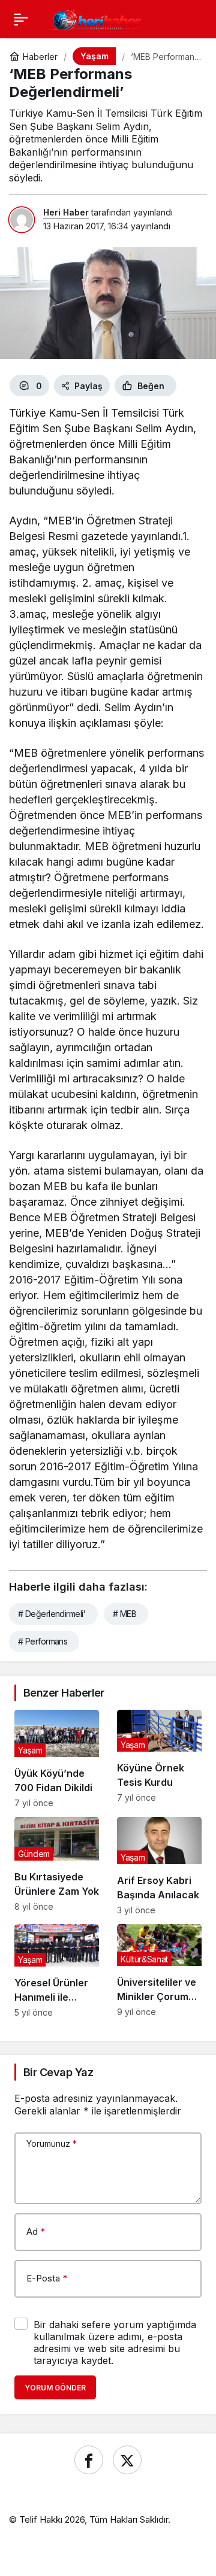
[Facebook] (89, 2460)
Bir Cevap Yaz (58, 2072)
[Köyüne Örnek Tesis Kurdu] (159, 1759)
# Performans (43, 1641)
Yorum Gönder (55, 2388)
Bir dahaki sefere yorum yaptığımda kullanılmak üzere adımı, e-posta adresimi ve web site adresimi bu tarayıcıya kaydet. (115, 2343)
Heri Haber (66, 212)
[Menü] (21, 19)
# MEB (124, 1614)
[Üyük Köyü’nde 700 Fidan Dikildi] (57, 1759)
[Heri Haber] (97, 18)
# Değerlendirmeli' (52, 1614)
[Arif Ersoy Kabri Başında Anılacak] (159, 1866)
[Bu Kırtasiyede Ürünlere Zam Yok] (57, 1866)
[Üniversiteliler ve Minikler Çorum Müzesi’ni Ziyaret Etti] (159, 1971)
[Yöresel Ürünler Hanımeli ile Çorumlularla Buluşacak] (57, 1971)
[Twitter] (127, 2460)
